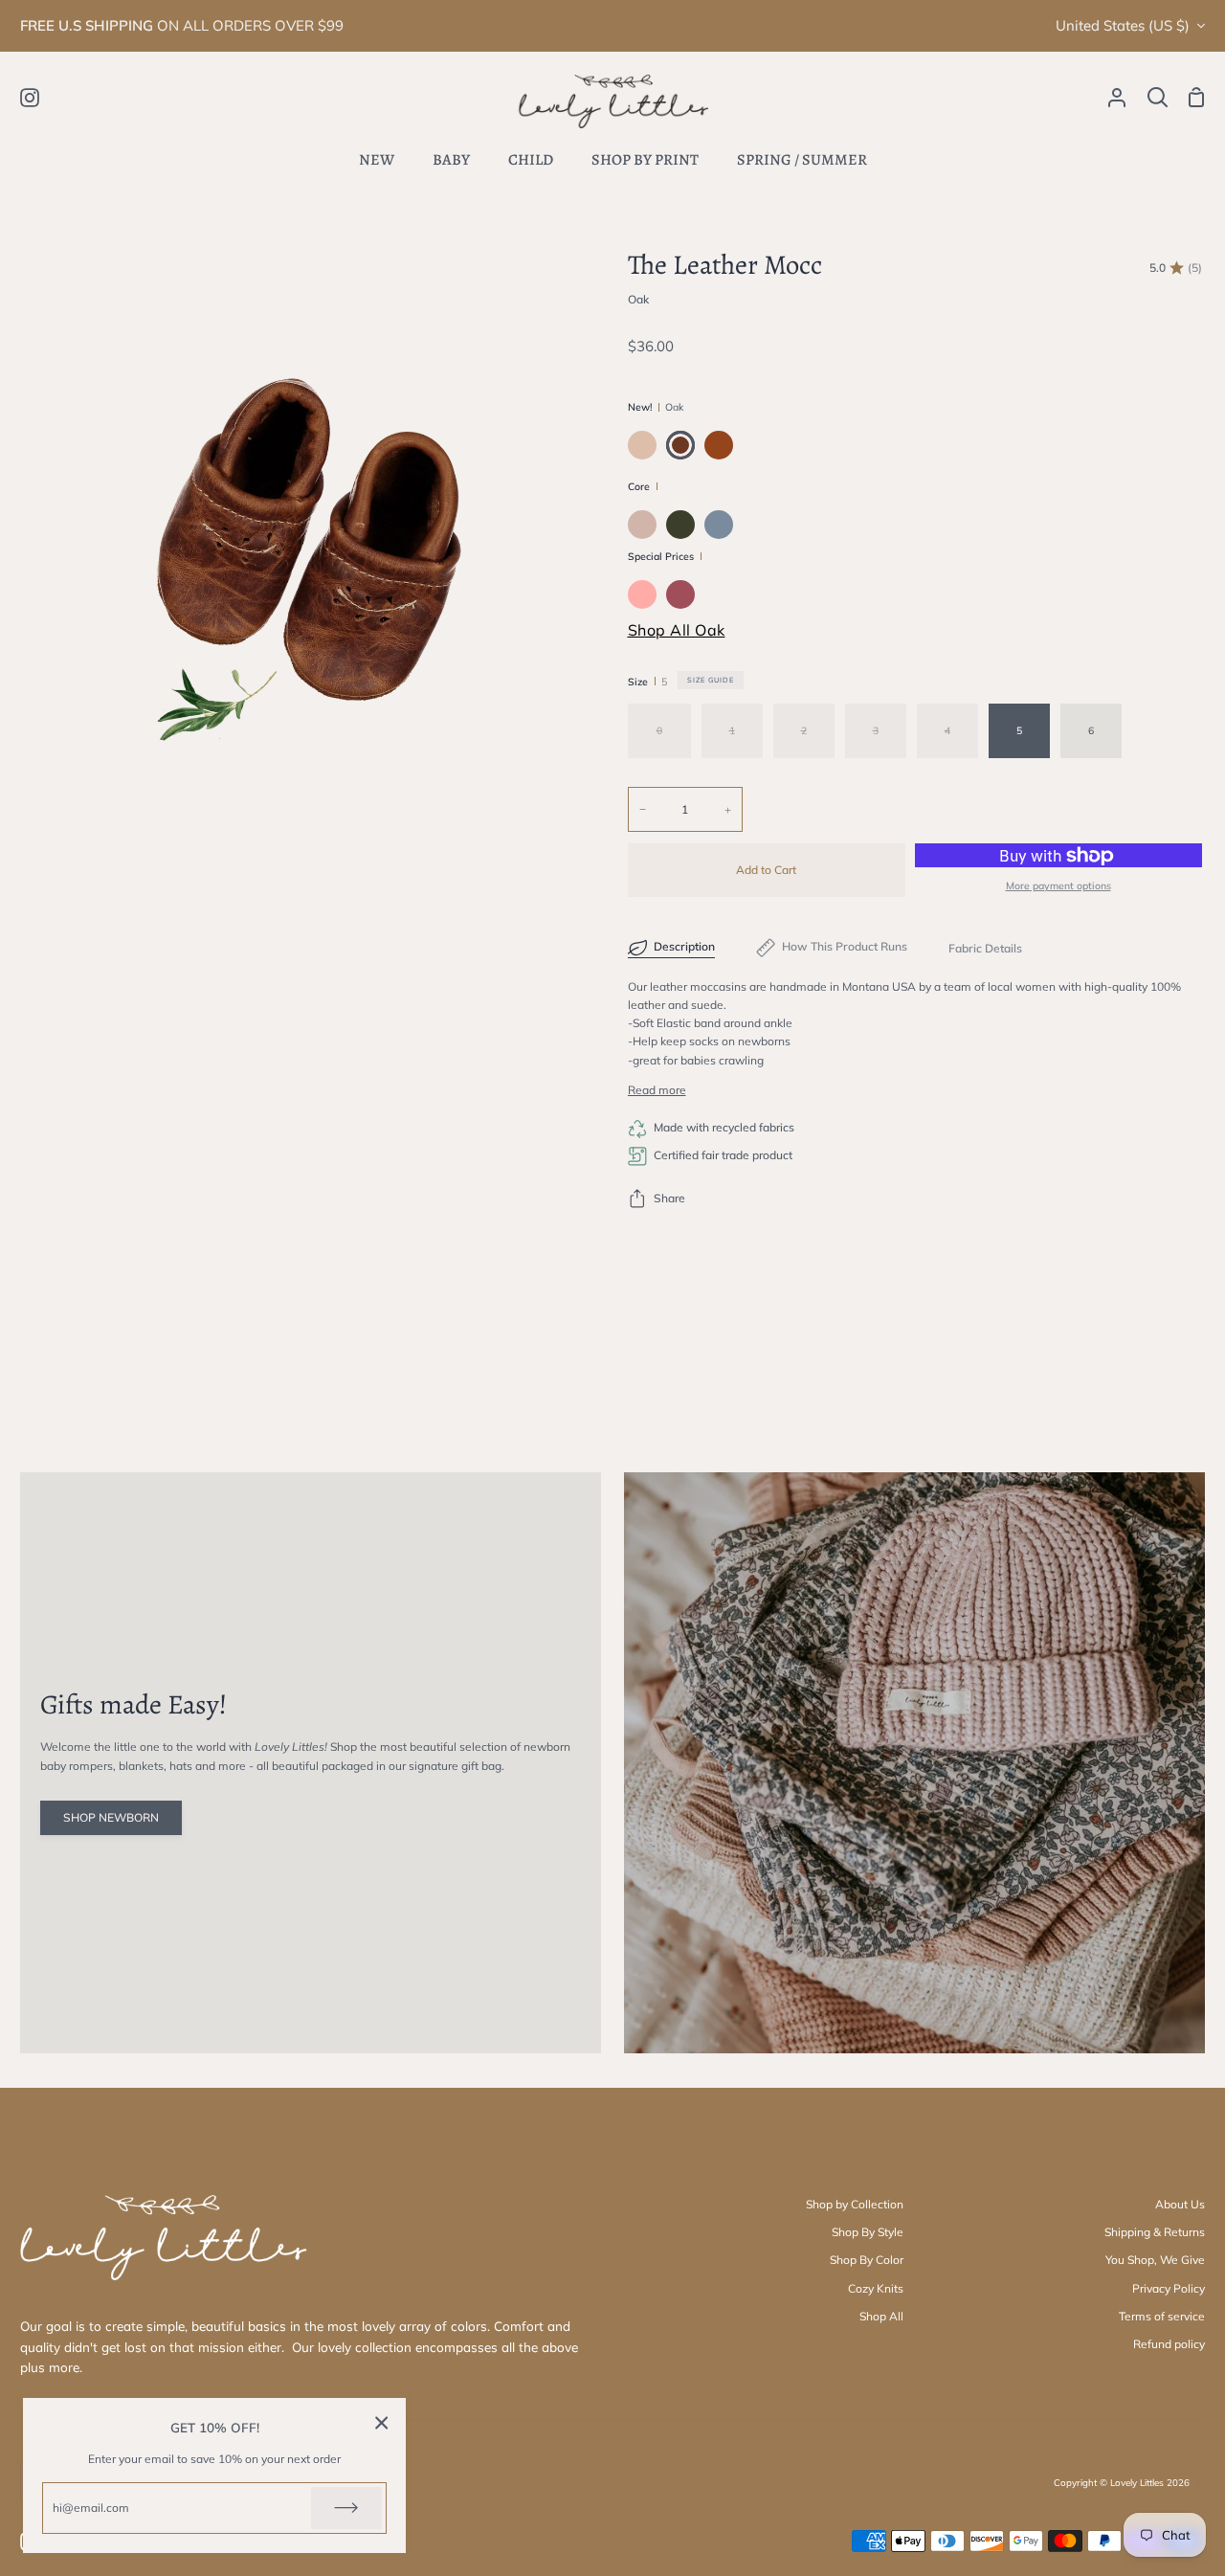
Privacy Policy (1169, 2288)
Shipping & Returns (1155, 2232)
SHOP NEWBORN (111, 1817)
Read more (657, 1090)
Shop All (881, 2316)
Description (684, 946)
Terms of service (1162, 2316)
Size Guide (711, 680)
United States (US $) (1123, 25)
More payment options (1058, 885)
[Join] (346, 2508)
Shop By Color (867, 2260)
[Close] (382, 2422)
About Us (1180, 2204)
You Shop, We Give (1155, 2260)
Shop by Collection (855, 2204)
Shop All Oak (677, 630)
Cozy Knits (876, 2288)
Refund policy (1169, 2344)
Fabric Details (985, 948)
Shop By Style (868, 2232)
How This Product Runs (845, 946)
